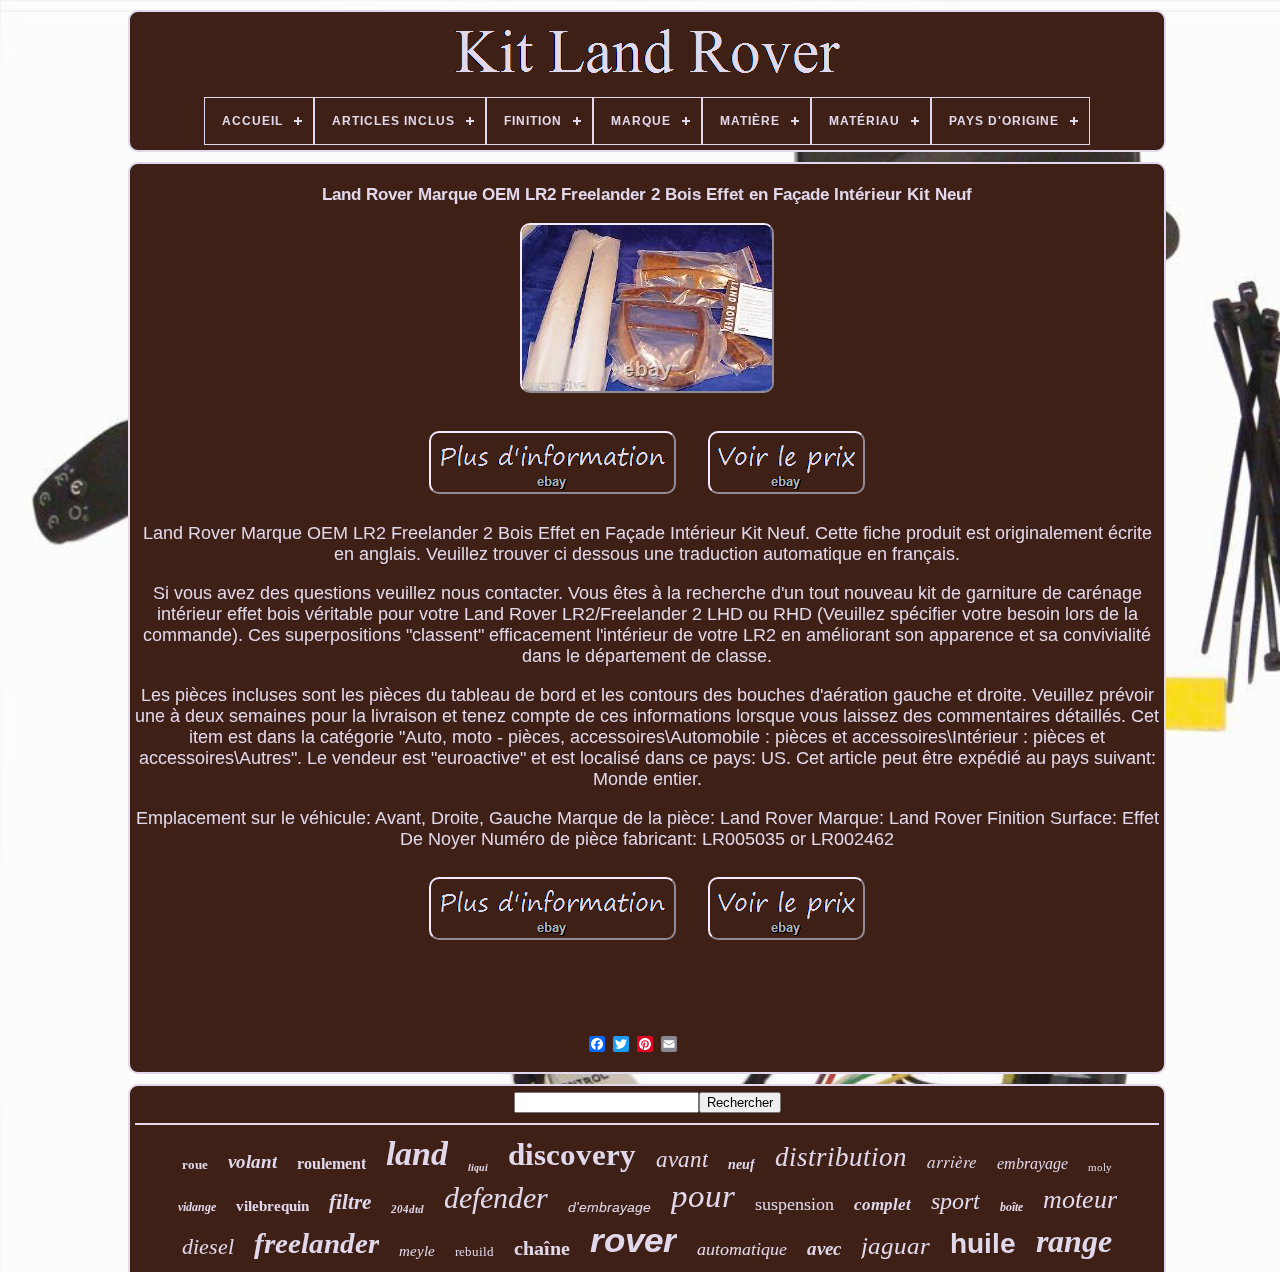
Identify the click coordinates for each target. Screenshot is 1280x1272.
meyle (417, 1251)
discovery (572, 1154)
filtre (350, 1202)
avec (824, 1248)
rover (633, 1239)
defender (496, 1197)
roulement (331, 1163)
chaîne (542, 1248)
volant (252, 1161)
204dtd (407, 1209)
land (417, 1153)
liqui (478, 1167)
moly (1100, 1167)
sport (955, 1201)
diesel (208, 1246)
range (1074, 1241)
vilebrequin (272, 1206)
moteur (1080, 1199)
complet (882, 1204)
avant (682, 1159)
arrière (952, 1161)
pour (703, 1196)
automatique (742, 1249)
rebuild (474, 1251)
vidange (197, 1207)
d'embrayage (609, 1207)
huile (983, 1243)
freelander (316, 1243)
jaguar (895, 1245)
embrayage (1032, 1163)
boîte (1011, 1207)
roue (195, 1164)
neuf (741, 1164)
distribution (841, 1157)
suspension (794, 1204)
